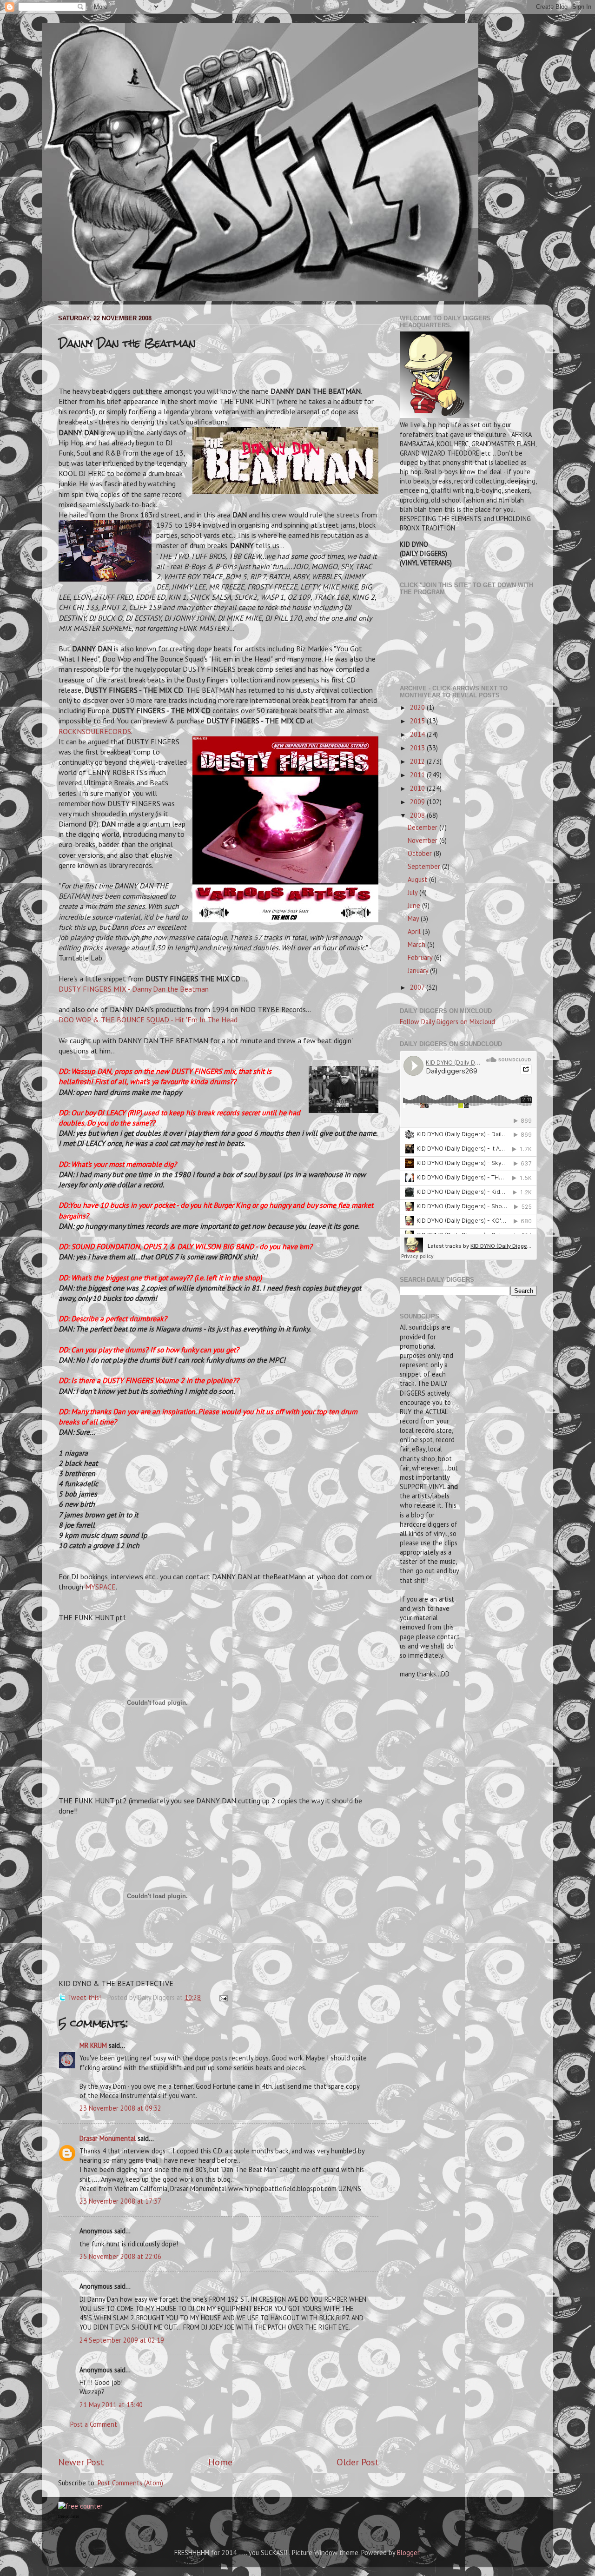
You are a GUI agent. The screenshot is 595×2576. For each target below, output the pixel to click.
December (423, 827)
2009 (418, 802)
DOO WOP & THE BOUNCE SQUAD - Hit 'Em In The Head (148, 1020)
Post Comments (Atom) (130, 2483)
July (413, 892)
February (421, 957)
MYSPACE (100, 1587)
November (423, 840)
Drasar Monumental (108, 2138)
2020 (418, 707)
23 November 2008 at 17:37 (120, 2201)
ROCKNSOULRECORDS (95, 731)
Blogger (408, 2553)
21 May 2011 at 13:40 (111, 2405)
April (415, 931)
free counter (69, 2516)
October (421, 853)
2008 (418, 815)
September (425, 866)
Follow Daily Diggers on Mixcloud (447, 1022)
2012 (418, 761)
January (419, 970)
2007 (418, 987)
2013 (418, 748)
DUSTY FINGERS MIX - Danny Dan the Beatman (134, 989)
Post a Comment (94, 2424)
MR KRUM (93, 2045)
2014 (418, 734)
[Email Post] (222, 1997)
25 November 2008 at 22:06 (120, 2256)
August (418, 879)
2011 (418, 775)
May (414, 918)
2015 (418, 721)
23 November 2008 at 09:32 (120, 2108)
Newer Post (81, 2462)
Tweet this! (84, 1997)
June (415, 905)
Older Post (358, 2462)
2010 (418, 788)
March (417, 944)
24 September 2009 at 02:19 (122, 2340)
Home (220, 2462)
